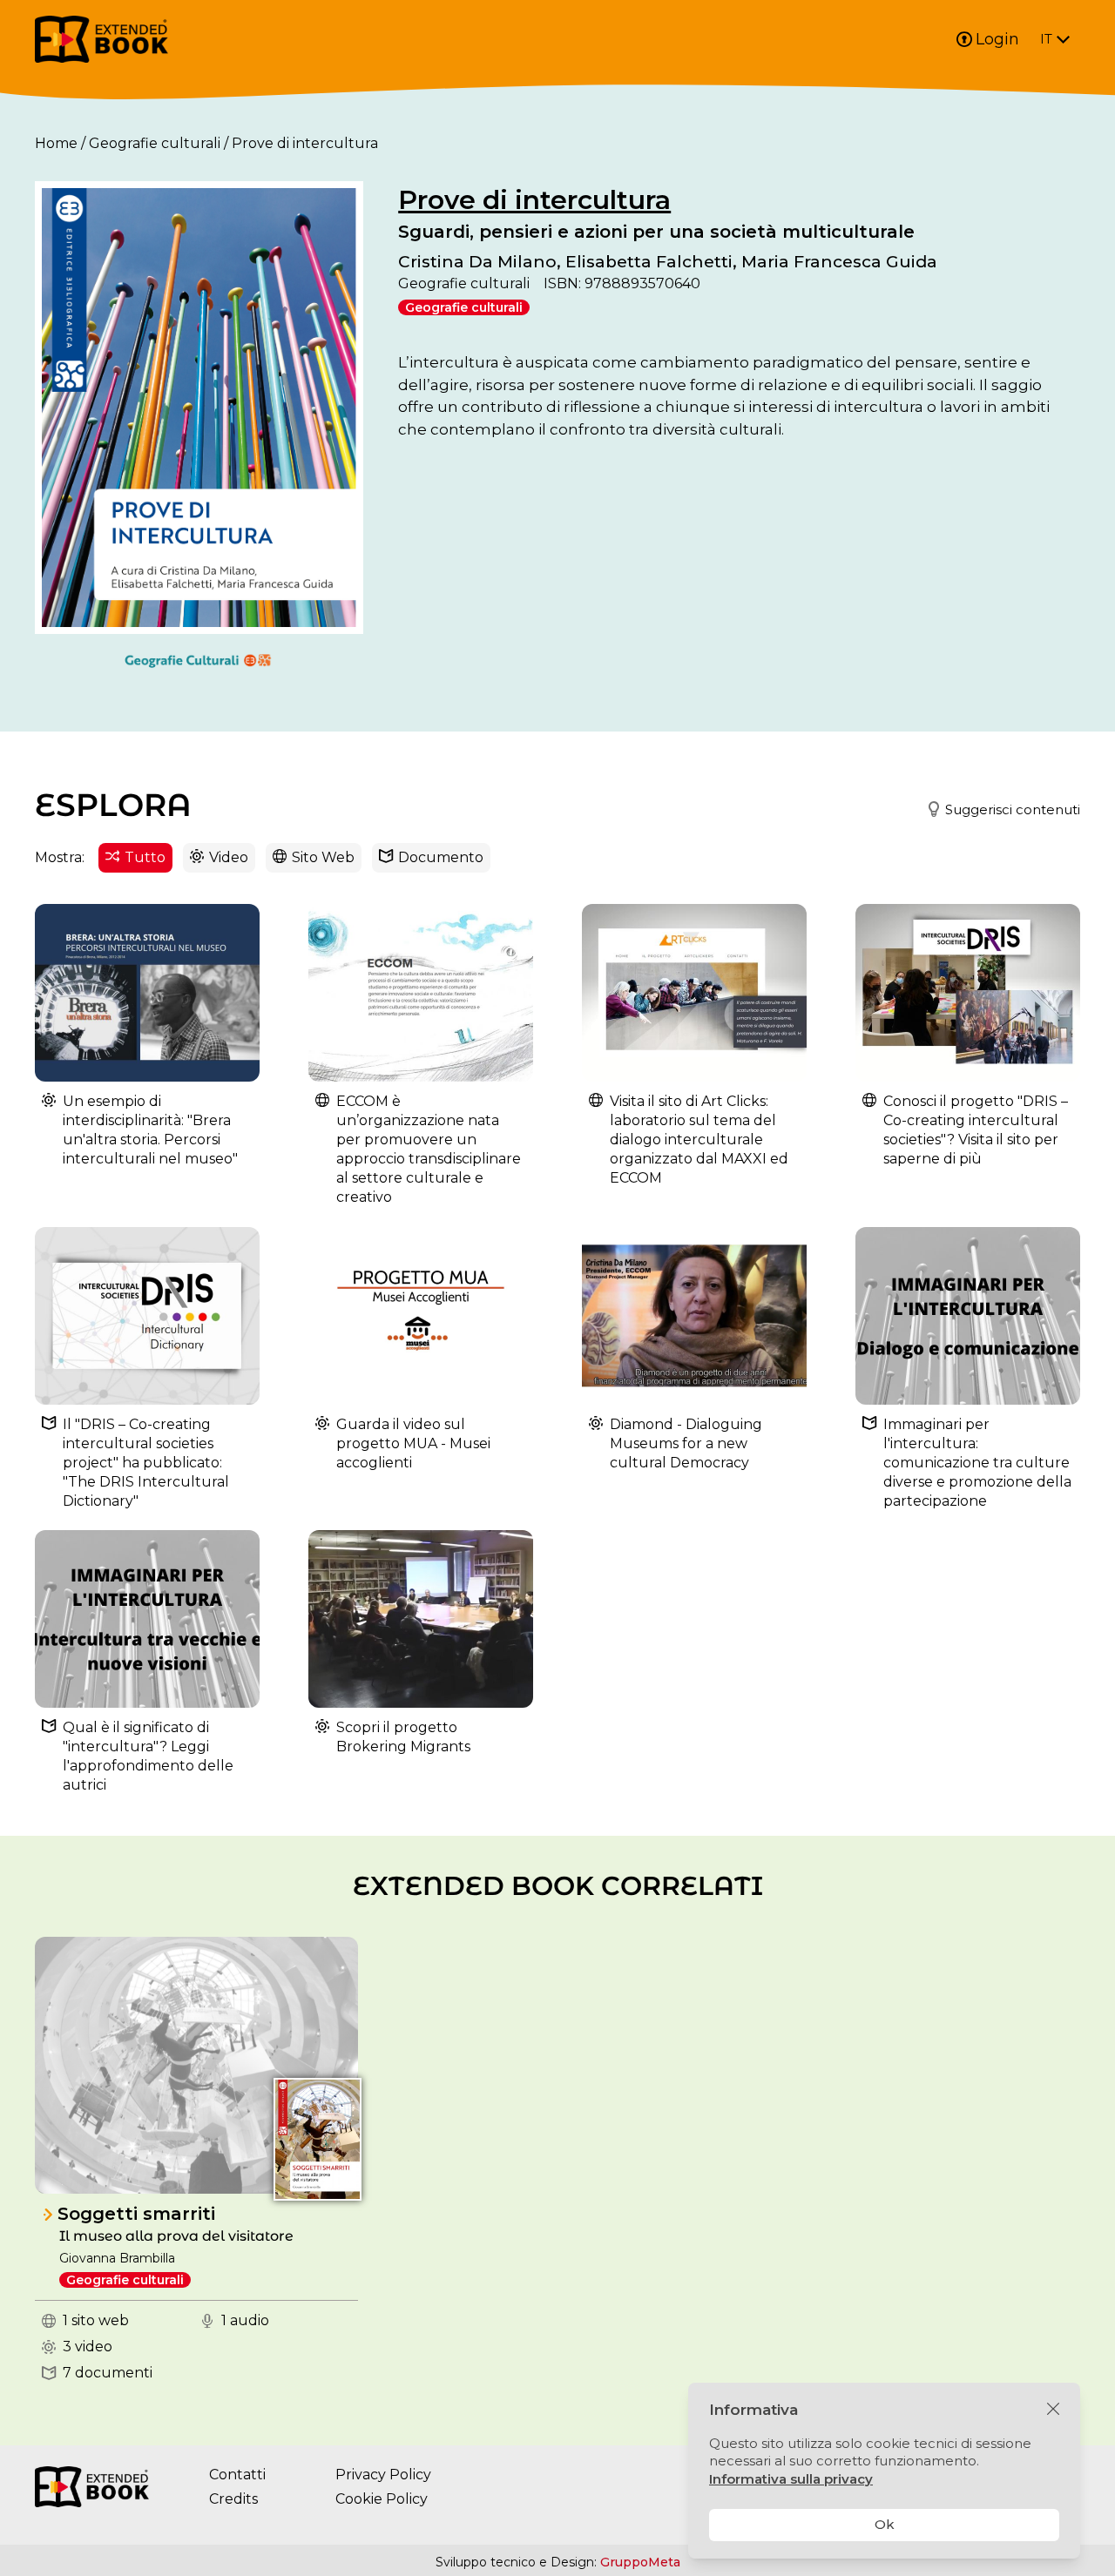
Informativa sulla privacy (791, 2479)
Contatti (237, 2475)
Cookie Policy (382, 2499)
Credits (233, 2499)
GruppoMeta (640, 2562)
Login (997, 39)
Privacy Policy (383, 2475)
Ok (885, 2524)
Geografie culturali (155, 143)
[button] (996, 810)
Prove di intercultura (534, 200)
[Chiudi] (1053, 2410)
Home (56, 143)
